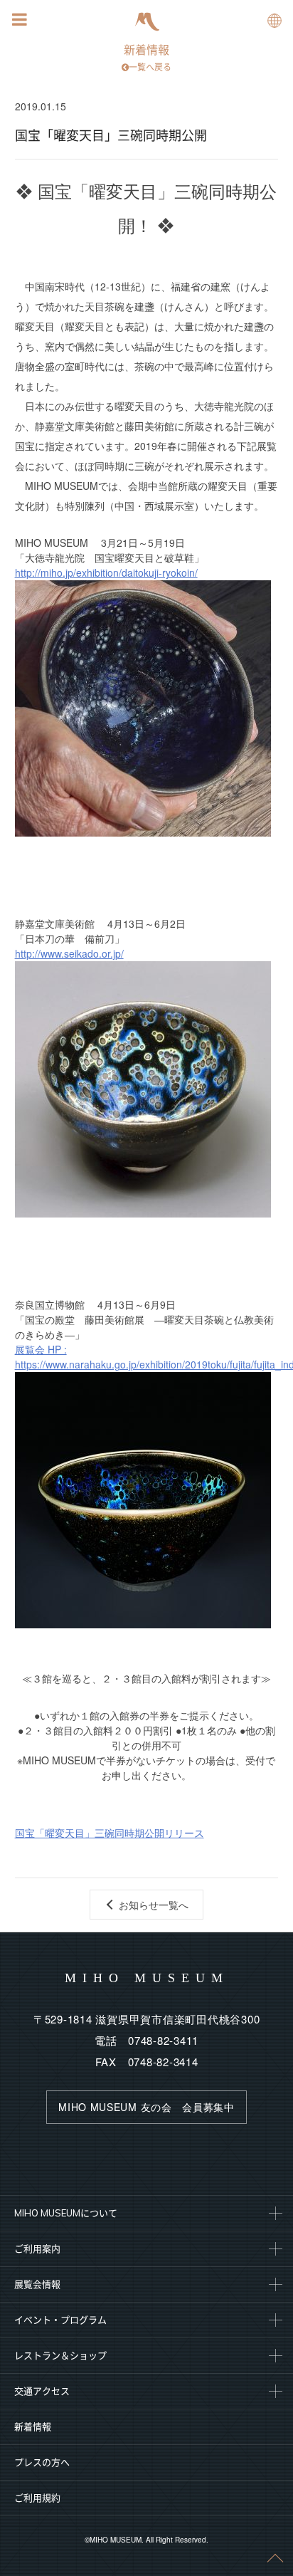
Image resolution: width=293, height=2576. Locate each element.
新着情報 (148, 58)
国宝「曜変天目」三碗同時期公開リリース (110, 1833)
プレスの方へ (42, 2462)
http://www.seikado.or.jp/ (69, 953)
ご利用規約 (37, 2498)
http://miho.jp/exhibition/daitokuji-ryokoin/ (106, 572)
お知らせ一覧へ (154, 1905)
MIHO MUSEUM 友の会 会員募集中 (146, 2107)
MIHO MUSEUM (147, 1978)
